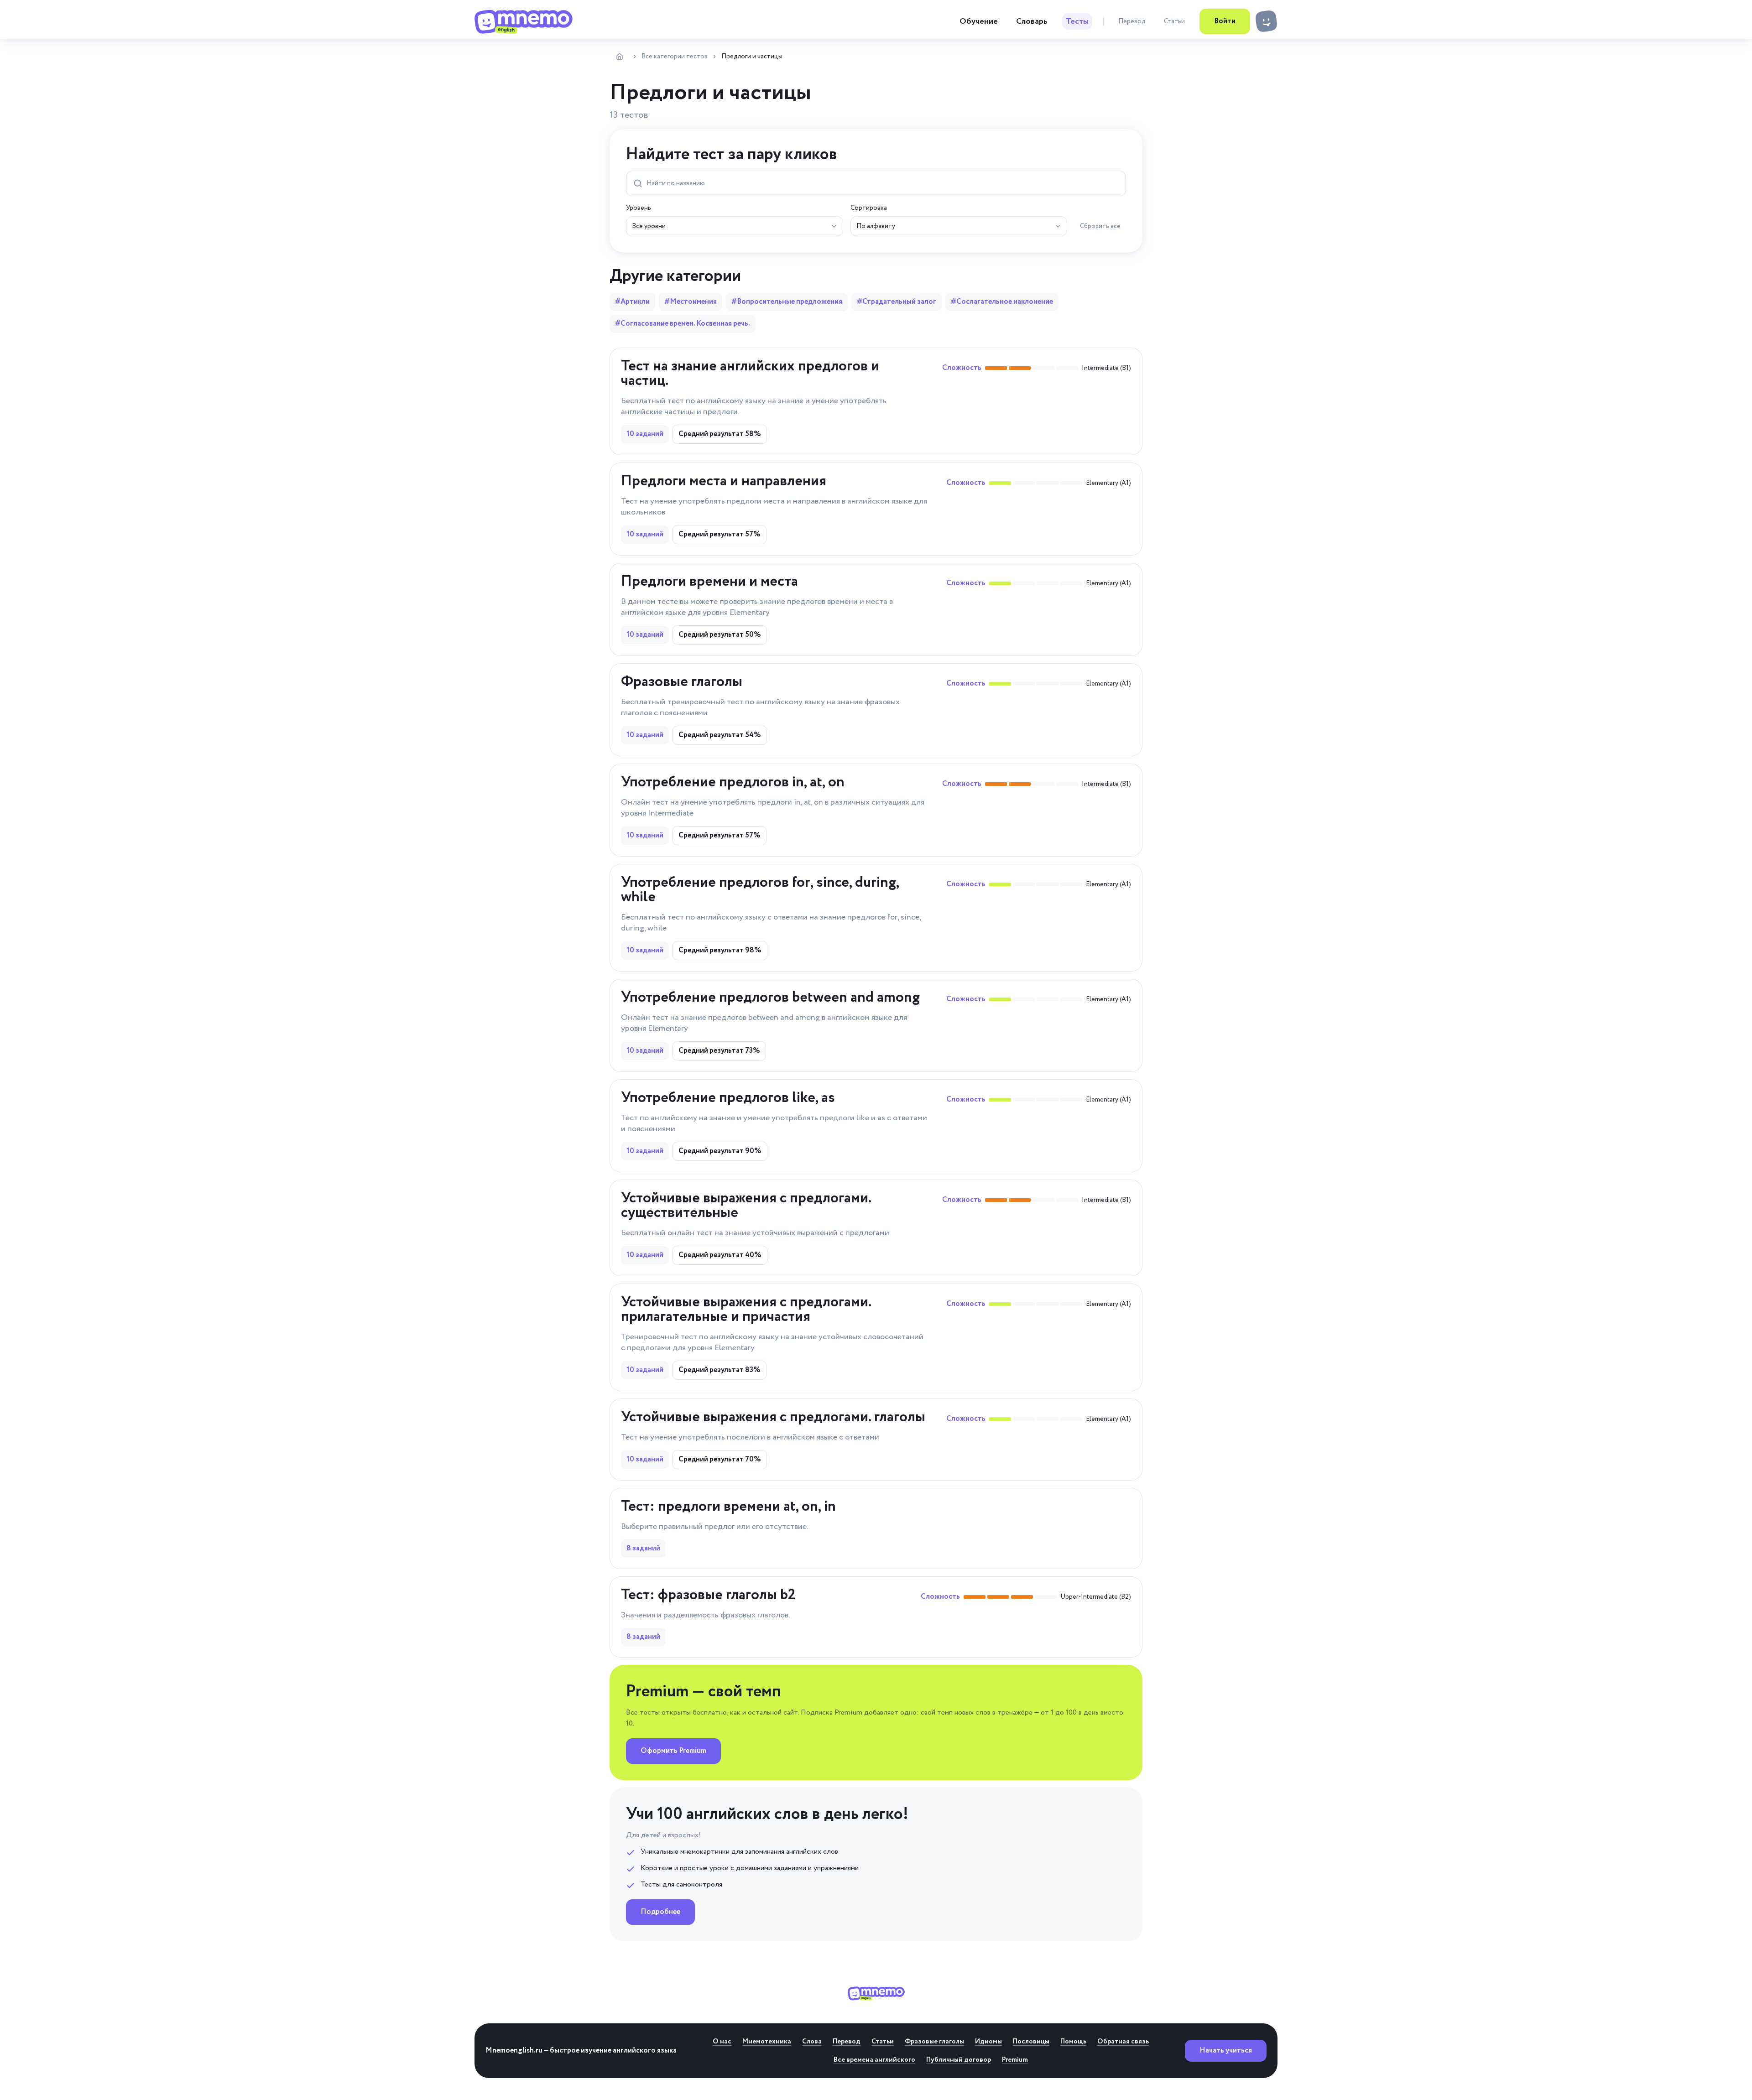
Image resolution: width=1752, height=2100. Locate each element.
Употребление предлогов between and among (770, 998)
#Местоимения (691, 302)
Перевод (1132, 21)
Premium (1015, 2060)
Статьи (1174, 21)
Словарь (1032, 21)
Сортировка (869, 208)
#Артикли (632, 302)
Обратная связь (1123, 2042)
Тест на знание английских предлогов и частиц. (750, 374)
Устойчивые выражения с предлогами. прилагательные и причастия (746, 1310)
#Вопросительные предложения (787, 302)
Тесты (1077, 21)
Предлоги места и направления (724, 481)
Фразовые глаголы (682, 682)
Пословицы (1031, 2042)
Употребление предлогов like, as (728, 1098)
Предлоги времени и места (709, 582)
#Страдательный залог (897, 302)
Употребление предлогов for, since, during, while (760, 890)
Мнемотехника (767, 2042)
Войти (1225, 21)
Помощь (1073, 2042)
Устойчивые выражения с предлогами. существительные (746, 1206)
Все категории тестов (675, 57)
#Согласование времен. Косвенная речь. (683, 324)
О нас (722, 2042)
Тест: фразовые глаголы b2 (708, 1595)
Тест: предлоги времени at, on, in (728, 1507)
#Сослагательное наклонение (1002, 302)
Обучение (979, 21)
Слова (812, 2042)
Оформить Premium (673, 1751)
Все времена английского (874, 2060)
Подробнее (660, 1912)
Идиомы (988, 2042)
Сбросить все (1100, 226)
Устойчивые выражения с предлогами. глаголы (773, 1417)
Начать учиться (1226, 2051)
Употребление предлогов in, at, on (733, 782)
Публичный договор (959, 2060)
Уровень (639, 208)
